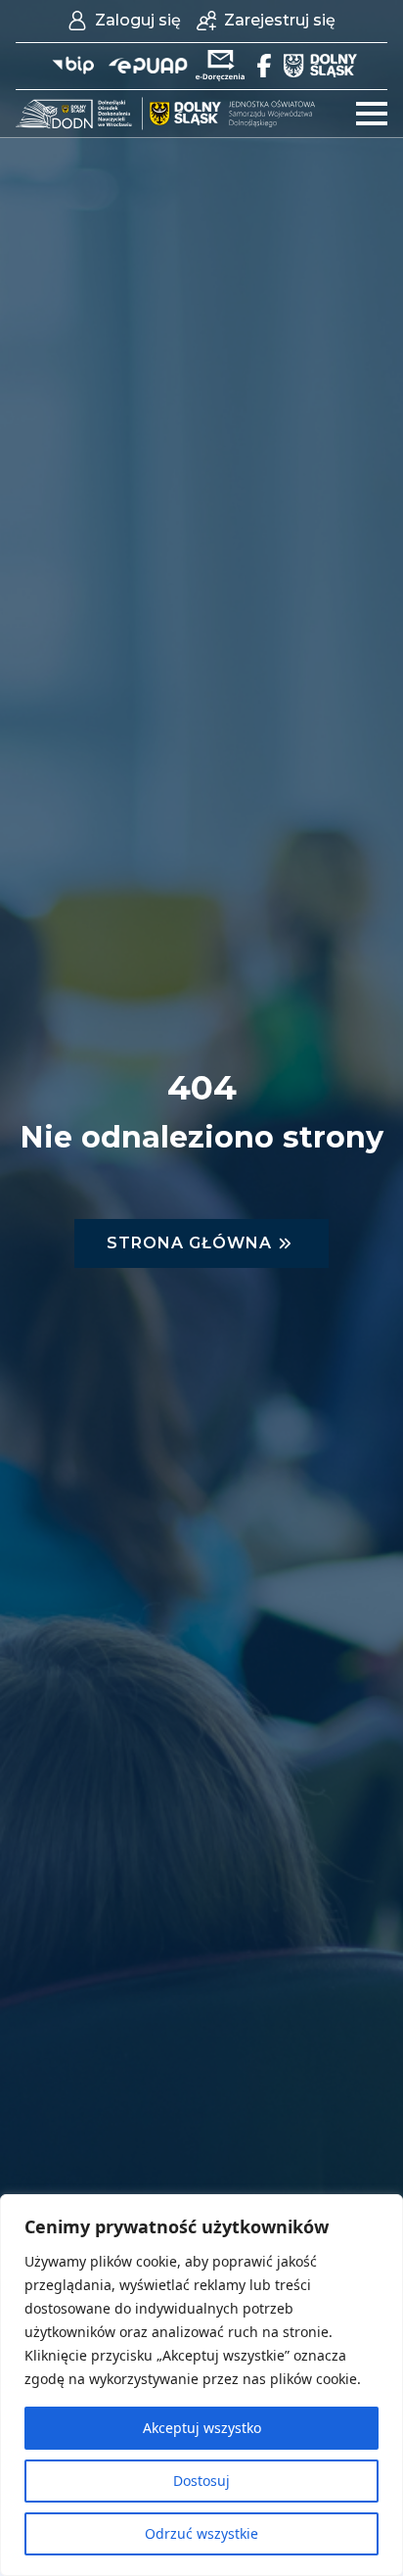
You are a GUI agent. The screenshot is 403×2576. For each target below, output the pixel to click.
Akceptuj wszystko (202, 2428)
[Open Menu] (372, 114)
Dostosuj (201, 2481)
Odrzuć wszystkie (201, 2533)
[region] (201, 2385)
